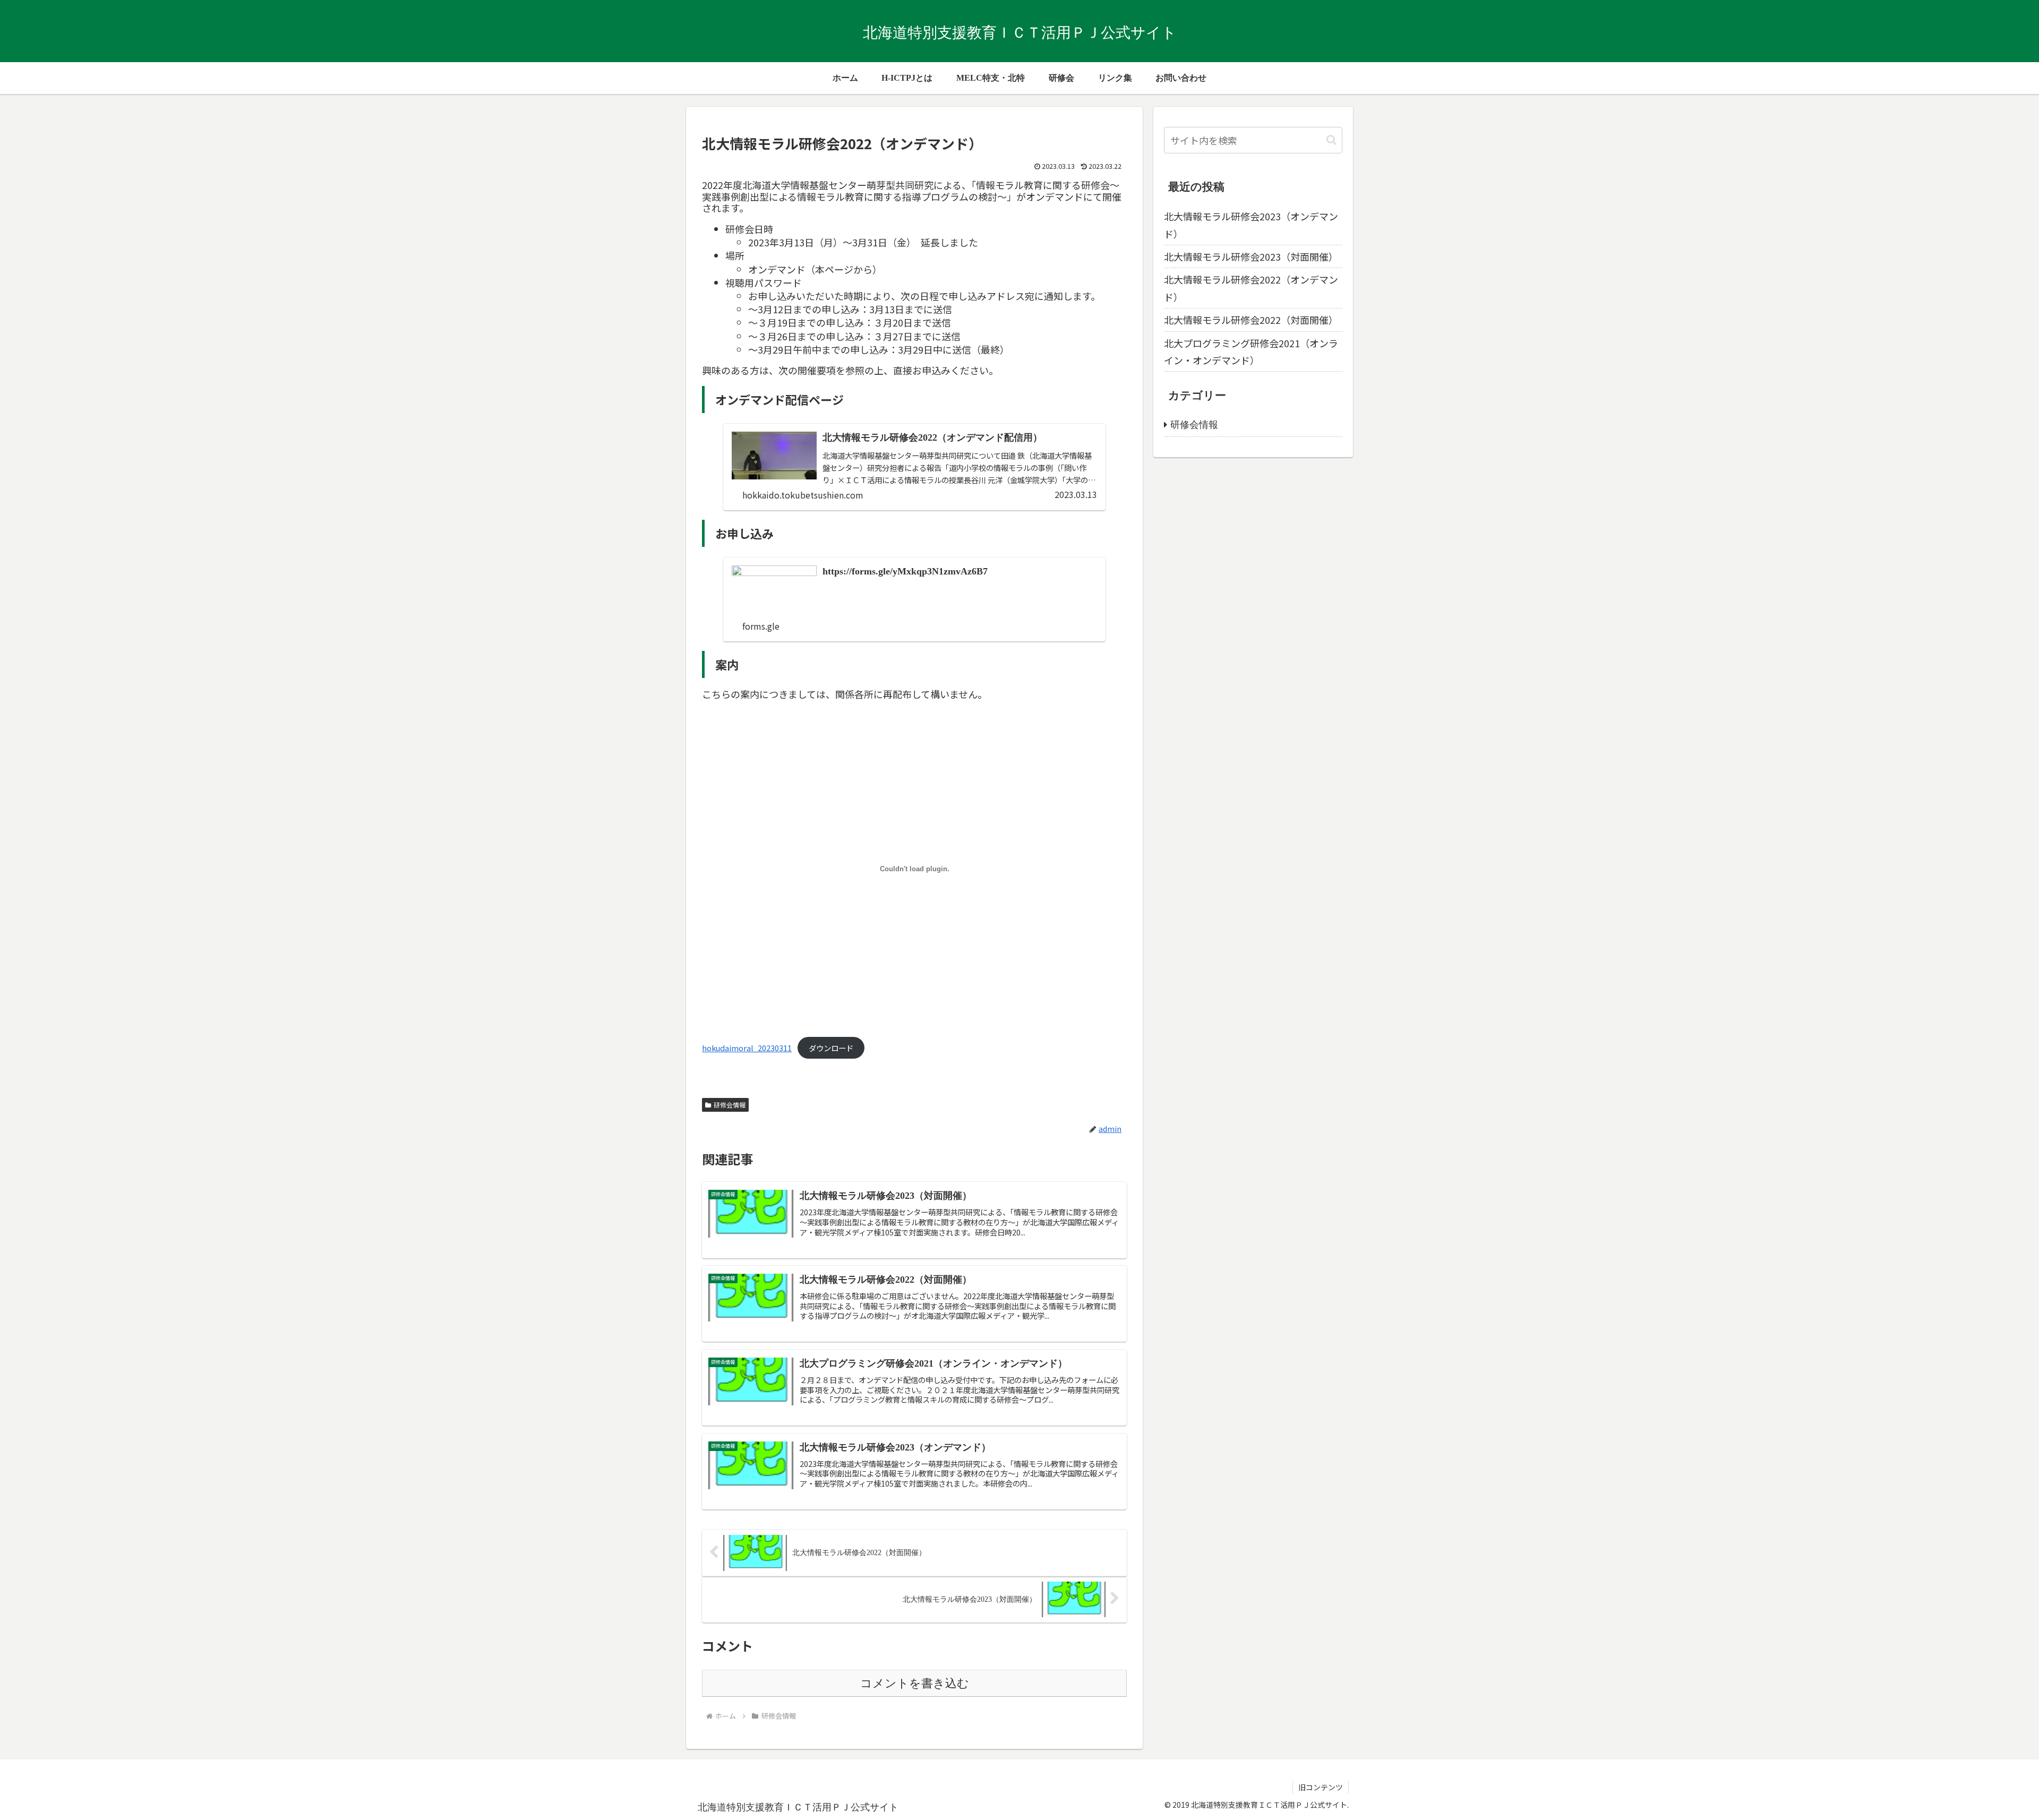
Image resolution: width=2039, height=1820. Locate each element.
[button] (1331, 140)
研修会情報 (730, 1105)
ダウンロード (831, 1048)
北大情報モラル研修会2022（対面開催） (1251, 320)
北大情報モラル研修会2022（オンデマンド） (1251, 288)
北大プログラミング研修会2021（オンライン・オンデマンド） (1251, 351)
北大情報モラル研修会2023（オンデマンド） (1251, 225)
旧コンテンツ (1321, 1787)
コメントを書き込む (915, 1683)
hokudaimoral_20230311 (747, 1048)
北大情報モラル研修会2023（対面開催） (1251, 256)
